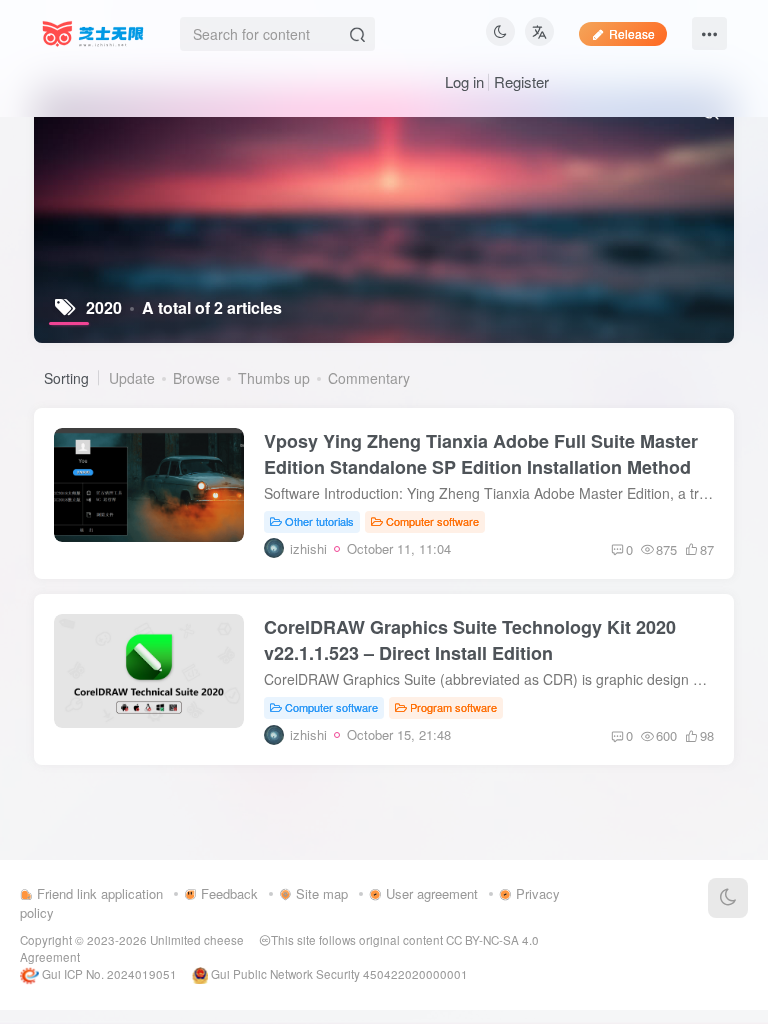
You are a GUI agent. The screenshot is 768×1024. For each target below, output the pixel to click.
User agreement (430, 893)
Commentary (369, 378)
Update (132, 378)
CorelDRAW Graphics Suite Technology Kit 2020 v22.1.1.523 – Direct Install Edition (470, 640)
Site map (320, 893)
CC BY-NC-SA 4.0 (492, 940)
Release (632, 33)
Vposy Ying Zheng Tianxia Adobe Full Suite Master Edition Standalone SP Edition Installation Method (481, 454)
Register (521, 81)
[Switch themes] (728, 898)
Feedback (227, 893)
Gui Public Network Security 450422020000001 (338, 974)
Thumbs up (274, 378)
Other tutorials (319, 521)
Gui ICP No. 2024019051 (108, 974)
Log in (464, 81)
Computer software (432, 521)
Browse (196, 378)
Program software (453, 707)
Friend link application (98, 893)
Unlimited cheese (197, 940)
